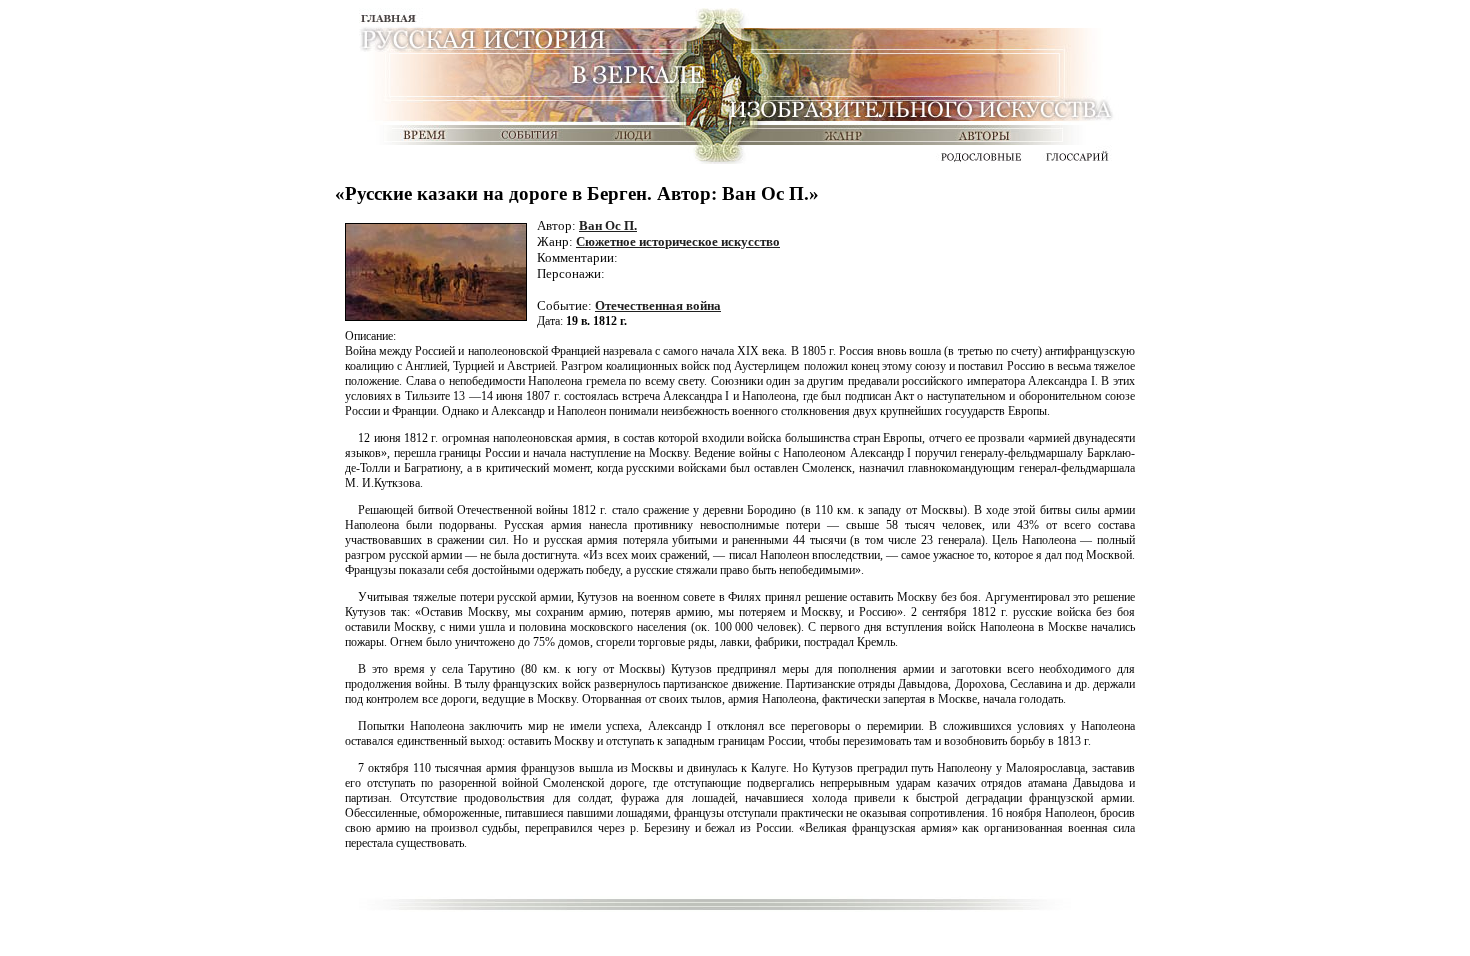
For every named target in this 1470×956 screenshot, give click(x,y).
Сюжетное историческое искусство (678, 241)
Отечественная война (658, 305)
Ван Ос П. (608, 225)
